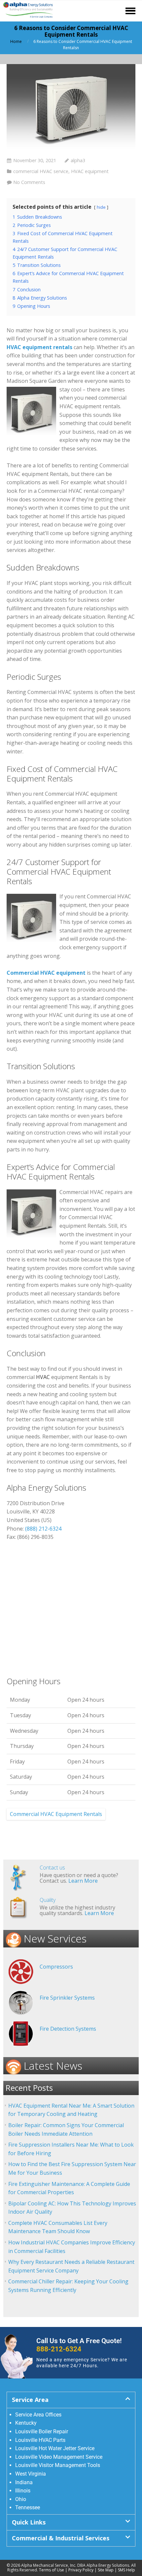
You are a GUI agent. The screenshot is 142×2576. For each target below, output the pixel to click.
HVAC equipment (90, 171)
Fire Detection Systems (68, 2029)
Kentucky (26, 2423)
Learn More (83, 1881)
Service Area (30, 2400)
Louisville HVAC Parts (40, 2440)
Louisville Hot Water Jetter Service (55, 2448)
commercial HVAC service (41, 171)
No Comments (29, 182)
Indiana (24, 2482)
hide (101, 207)
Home (16, 41)
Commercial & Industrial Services (61, 2538)
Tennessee (28, 2507)
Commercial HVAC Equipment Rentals (56, 1814)
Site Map (106, 2570)
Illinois (23, 2491)
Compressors (56, 1967)
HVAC (43, 1377)
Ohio (21, 2499)
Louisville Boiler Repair (42, 2431)
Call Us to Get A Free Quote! (79, 2345)
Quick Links (29, 2522)
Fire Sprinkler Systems (67, 1998)
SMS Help (126, 2570)
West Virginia (31, 2474)
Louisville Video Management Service (59, 2457)
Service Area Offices (38, 2415)
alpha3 (78, 160)
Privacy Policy (81, 2570)
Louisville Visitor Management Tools (58, 2465)
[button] (71, 2400)
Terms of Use (52, 2570)
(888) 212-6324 (43, 1529)
